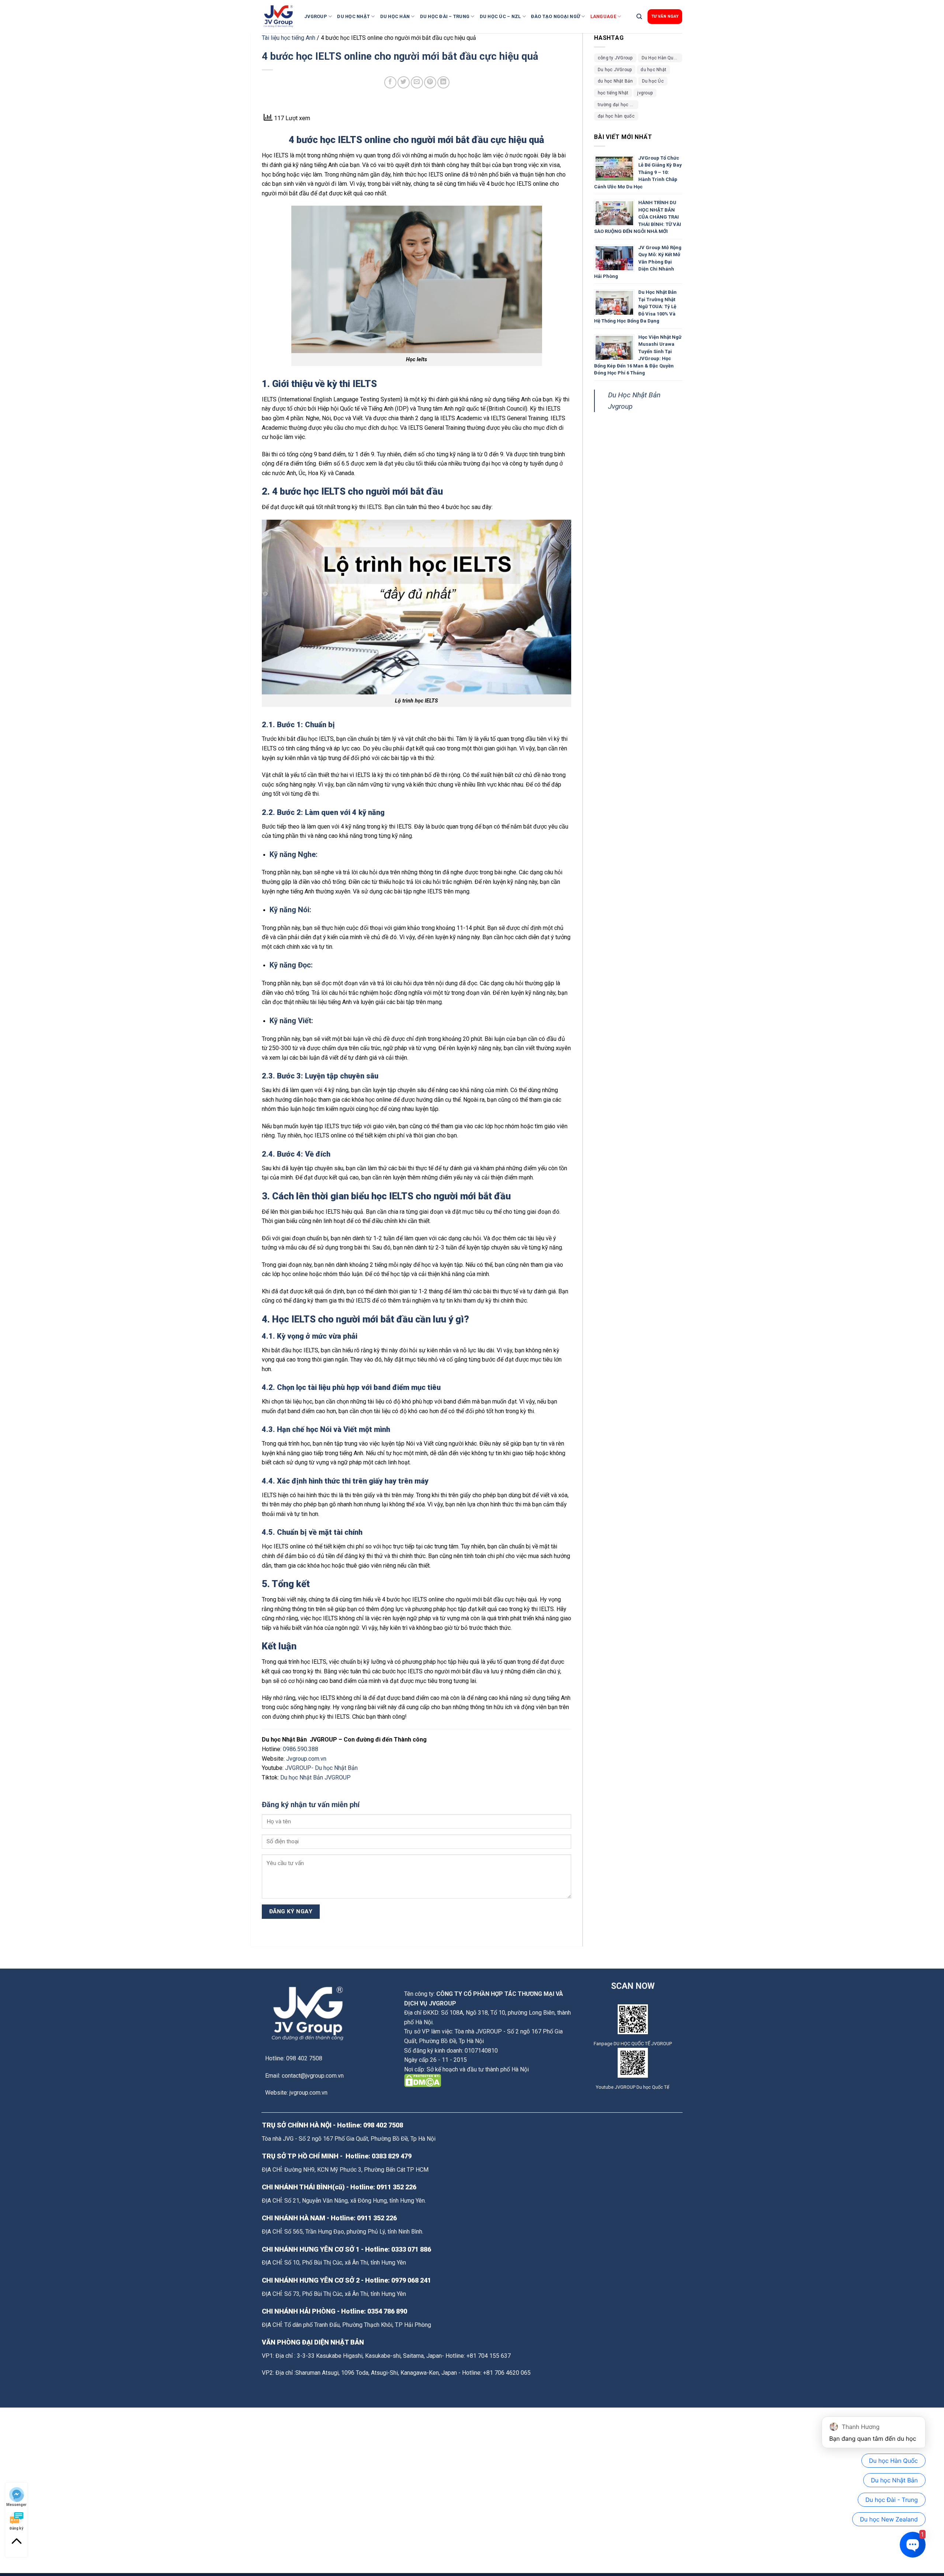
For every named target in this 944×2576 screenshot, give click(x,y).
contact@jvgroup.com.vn (313, 2076)
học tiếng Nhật (613, 93)
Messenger (16, 2504)
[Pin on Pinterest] (430, 82)
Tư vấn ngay (665, 16)
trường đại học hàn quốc (618, 105)
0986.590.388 (301, 1749)
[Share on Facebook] (390, 82)
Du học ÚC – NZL (500, 16)
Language (603, 16)
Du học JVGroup (615, 70)
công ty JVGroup (615, 58)
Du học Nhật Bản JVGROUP (315, 1777)
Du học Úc (653, 81)
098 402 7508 (383, 2125)
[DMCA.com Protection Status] (423, 2080)
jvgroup (645, 93)
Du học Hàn (395, 16)
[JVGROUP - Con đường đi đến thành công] (280, 17)
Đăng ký (16, 2528)
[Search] (639, 17)
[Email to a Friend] (417, 82)
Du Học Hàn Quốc (660, 58)
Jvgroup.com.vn (306, 1759)
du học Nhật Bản (615, 81)
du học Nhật (653, 70)
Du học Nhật (353, 16)
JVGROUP (316, 16)
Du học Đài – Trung (445, 16)
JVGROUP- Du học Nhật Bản (322, 1768)
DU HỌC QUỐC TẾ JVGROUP (643, 2044)
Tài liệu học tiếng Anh (289, 38)
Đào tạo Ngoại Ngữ (556, 16)
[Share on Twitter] (404, 82)
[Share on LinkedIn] (443, 82)
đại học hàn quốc (616, 116)
